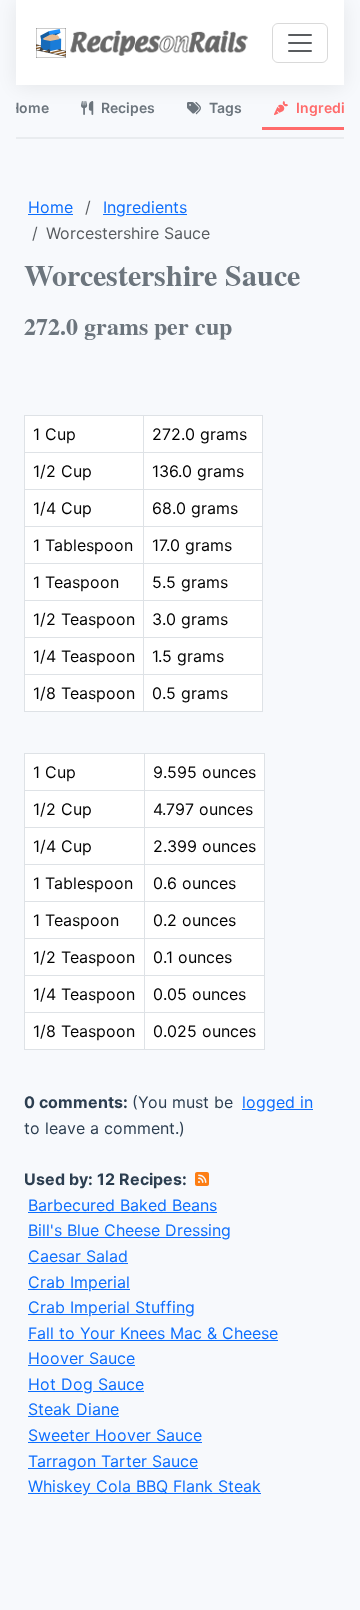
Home (50, 207)
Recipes (128, 107)
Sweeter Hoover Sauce (115, 1435)
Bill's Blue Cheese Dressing (129, 1230)
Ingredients (145, 207)
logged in (277, 1102)
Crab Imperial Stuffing (111, 1307)
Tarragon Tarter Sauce (113, 1461)
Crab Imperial (79, 1282)
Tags (225, 107)
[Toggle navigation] (300, 43)
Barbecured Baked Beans (122, 1205)
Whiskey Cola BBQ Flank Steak (144, 1486)
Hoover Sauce (81, 1358)
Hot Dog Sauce (86, 1384)
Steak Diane (73, 1409)
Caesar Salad (78, 1256)
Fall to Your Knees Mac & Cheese (153, 1333)
